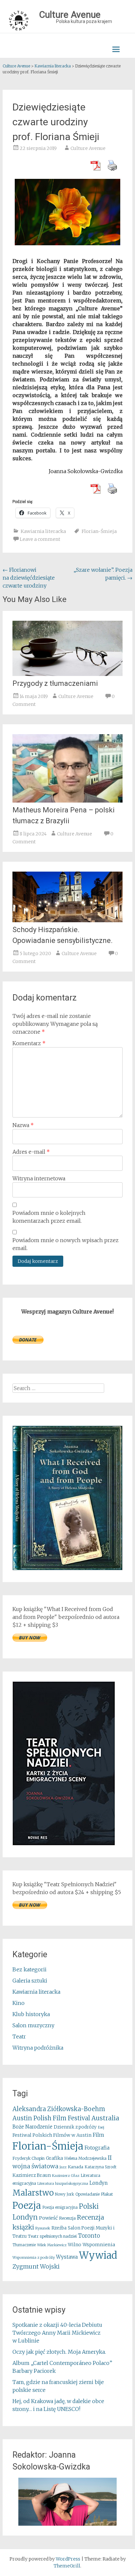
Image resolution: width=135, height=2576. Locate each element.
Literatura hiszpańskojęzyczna (63, 2184)
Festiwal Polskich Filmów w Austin (52, 2135)
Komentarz (29, 1043)
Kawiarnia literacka (43, 531)
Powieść (48, 2218)
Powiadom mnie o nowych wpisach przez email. (66, 1244)
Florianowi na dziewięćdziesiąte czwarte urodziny (29, 578)
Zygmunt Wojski (36, 2266)
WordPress (68, 2559)
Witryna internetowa (39, 1178)
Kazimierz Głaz (66, 2176)
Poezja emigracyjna (60, 2207)
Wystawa (67, 2257)
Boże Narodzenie (32, 2127)
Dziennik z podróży (75, 2127)
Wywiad (98, 2255)
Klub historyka (31, 2014)
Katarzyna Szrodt (100, 2167)
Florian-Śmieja (99, 531)
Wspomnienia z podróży (34, 2257)
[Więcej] (67, 2502)
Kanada (76, 2167)
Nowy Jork (65, 2194)
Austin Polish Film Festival (51, 2118)
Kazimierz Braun (32, 2175)
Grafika (54, 2158)
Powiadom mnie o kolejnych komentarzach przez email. (49, 1217)
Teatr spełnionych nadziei (52, 2236)
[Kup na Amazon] (67, 1568)
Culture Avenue (88, 148)
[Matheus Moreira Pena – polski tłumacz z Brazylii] (67, 801)
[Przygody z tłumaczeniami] (67, 674)
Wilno (75, 2245)
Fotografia (97, 2148)
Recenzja (67, 2218)
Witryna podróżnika (38, 2048)
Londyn (99, 2183)
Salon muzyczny (33, 2025)
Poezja (27, 2206)
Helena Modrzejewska (85, 2158)
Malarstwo (33, 2193)
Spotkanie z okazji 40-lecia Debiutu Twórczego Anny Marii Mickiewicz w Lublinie (57, 2333)
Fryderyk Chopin (29, 2158)
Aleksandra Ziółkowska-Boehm (59, 2109)
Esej (101, 2127)
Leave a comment (40, 539)
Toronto (89, 2236)
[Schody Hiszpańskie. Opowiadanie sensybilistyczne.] (67, 920)
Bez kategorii (29, 1969)
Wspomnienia (99, 2245)
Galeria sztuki (30, 1981)
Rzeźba (59, 2228)
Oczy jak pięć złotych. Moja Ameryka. (59, 2352)
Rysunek (43, 2228)
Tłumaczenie (24, 2245)
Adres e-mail (31, 1152)
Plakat (107, 2194)
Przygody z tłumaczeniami (55, 683)
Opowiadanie (87, 2194)
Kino (19, 2003)
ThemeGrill (67, 2566)
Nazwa (23, 1125)
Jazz (63, 2167)
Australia (105, 2118)
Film (98, 2135)
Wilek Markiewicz (52, 2245)
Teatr (19, 2036)
